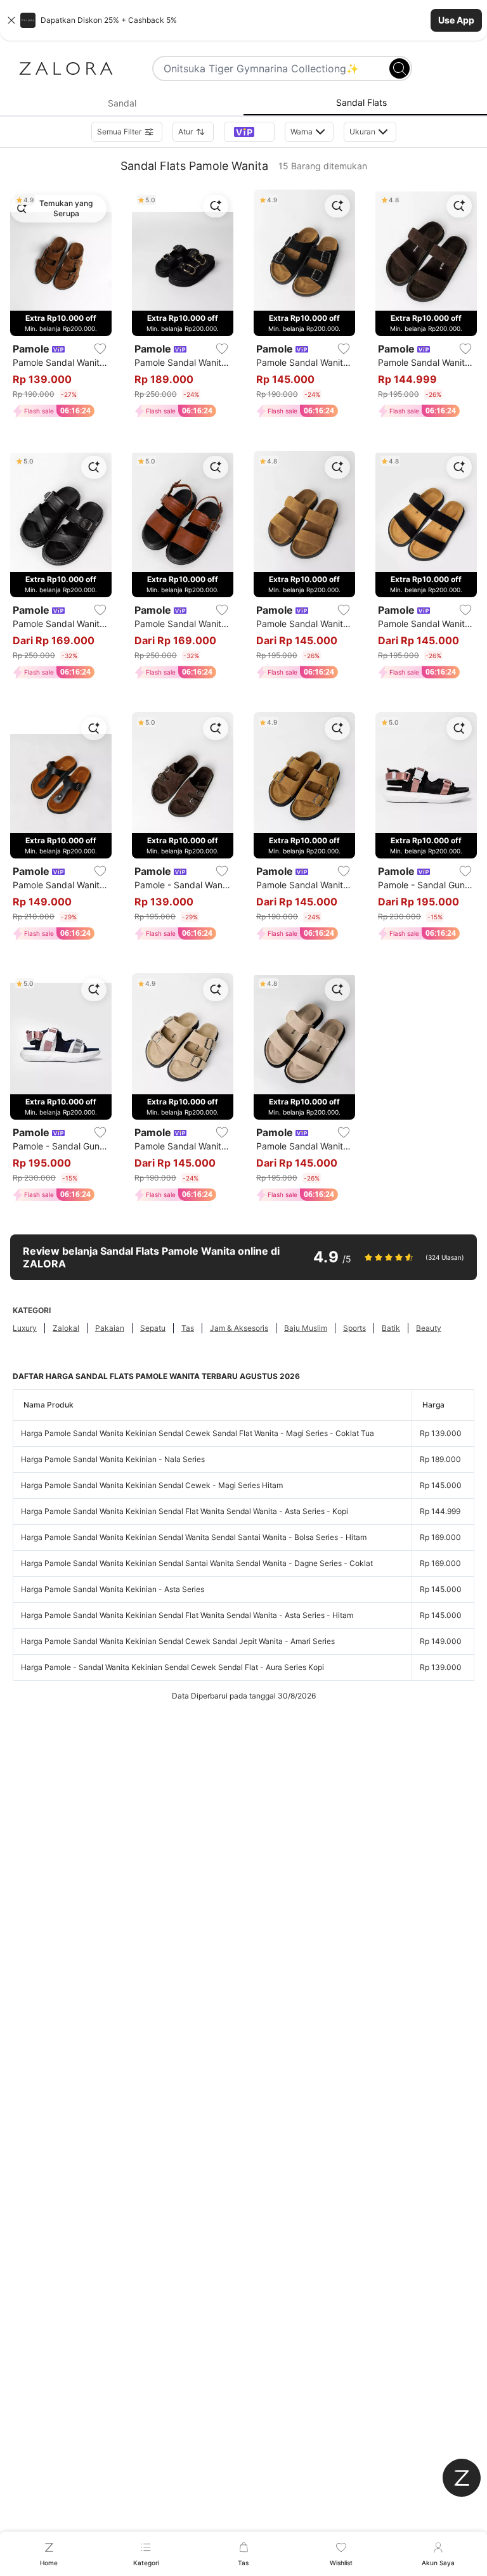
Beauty (429, 1328)
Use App (456, 20)
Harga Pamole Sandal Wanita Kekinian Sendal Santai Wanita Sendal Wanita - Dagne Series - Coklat (197, 1563)
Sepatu (153, 1328)
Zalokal (66, 1328)
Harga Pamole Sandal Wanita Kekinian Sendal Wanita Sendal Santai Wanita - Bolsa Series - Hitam (194, 1537)
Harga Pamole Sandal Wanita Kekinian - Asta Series (113, 1589)
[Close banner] (11, 20)
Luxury (25, 1328)
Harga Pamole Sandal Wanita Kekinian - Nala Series (113, 1459)
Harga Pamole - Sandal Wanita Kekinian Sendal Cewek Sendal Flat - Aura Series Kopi (172, 1667)
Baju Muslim (306, 1328)
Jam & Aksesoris (239, 1328)
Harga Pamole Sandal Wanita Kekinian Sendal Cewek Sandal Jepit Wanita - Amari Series (178, 1641)
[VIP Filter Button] (249, 132)
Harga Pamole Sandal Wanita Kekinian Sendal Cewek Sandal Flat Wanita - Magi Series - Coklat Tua (198, 1433)
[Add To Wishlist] (100, 349)
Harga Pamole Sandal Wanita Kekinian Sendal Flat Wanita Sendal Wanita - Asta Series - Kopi (185, 1511)
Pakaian (110, 1328)
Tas (188, 1328)
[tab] (122, 103)
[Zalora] (66, 68)
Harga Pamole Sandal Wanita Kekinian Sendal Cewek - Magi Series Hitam (152, 1485)
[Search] (399, 68)
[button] (243, 20)
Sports (354, 1328)
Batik (391, 1328)
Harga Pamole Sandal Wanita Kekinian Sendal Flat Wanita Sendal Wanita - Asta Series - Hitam (187, 1615)
